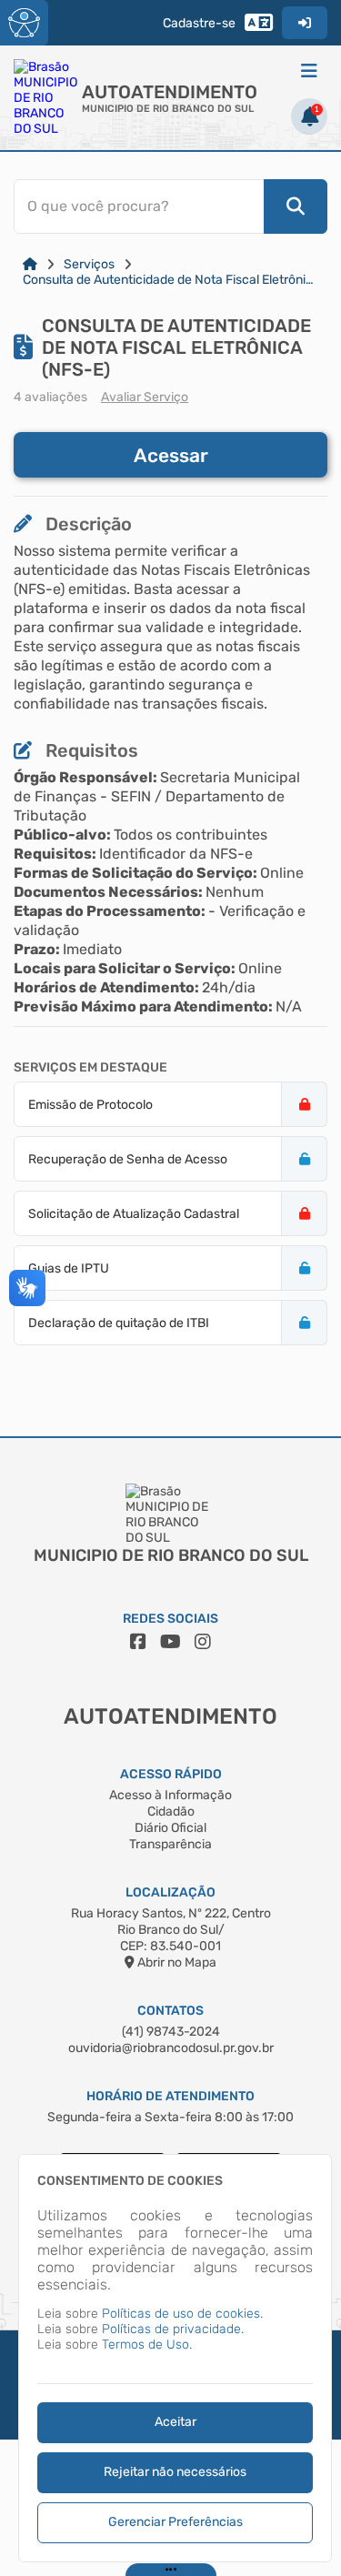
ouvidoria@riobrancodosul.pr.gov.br (171, 2048)
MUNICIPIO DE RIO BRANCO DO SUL (168, 109)
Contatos (170, 2011)
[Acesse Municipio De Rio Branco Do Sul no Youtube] (170, 1642)
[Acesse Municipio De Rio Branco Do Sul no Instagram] (203, 1642)
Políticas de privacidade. (173, 2329)
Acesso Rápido (171, 1774)
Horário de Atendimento (170, 2096)
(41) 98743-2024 (171, 2032)
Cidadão (171, 1811)
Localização (170, 1892)
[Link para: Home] (30, 264)
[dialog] (175, 2358)
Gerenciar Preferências (176, 2522)
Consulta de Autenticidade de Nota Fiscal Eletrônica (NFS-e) (170, 280)
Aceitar (176, 2422)
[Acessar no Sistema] (305, 23)
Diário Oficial (170, 1828)
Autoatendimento (170, 92)
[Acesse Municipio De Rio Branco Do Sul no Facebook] (138, 1642)
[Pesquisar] (296, 206)
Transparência (170, 1844)
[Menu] (309, 71)
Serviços (89, 264)
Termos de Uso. (147, 2345)
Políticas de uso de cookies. (182, 2314)
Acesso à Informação (170, 1795)
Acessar (171, 455)
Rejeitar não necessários (175, 2472)
